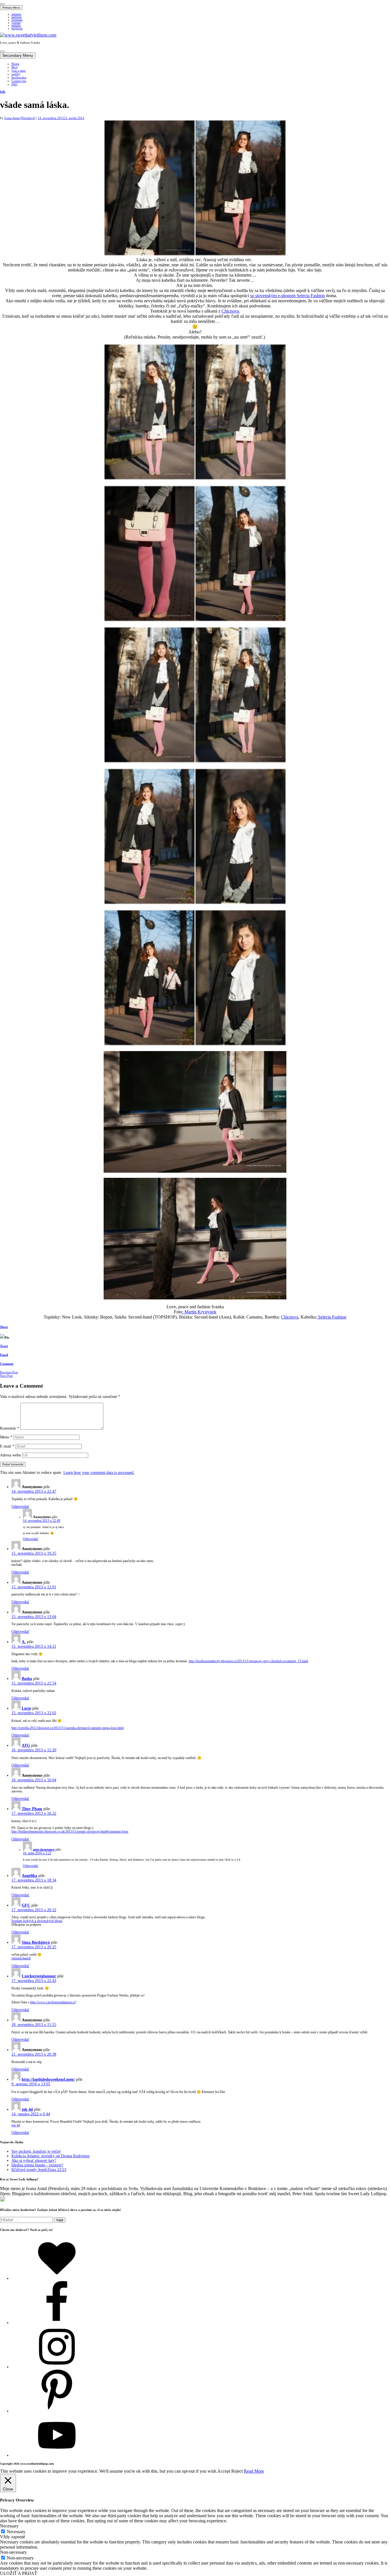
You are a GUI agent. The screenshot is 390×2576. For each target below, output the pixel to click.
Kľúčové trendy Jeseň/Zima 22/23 (39, 2170)
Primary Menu (11, 8)
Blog (15, 67)
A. (24, 1642)
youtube (16, 23)
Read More (254, 2471)
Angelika (29, 1876)
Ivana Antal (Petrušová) (20, 118)
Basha (27, 1679)
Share (4, 1327)
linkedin (16, 26)
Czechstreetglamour (39, 1976)
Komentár (10, 1428)
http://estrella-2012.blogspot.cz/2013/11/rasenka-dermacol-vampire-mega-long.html (68, 1728)
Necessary (16, 2532)
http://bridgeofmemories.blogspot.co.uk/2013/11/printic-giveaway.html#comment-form (70, 1832)
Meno (6, 1437)
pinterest (16, 14)
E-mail (7, 1446)
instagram (17, 20)
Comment (7, 1364)
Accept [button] (224, 2471)
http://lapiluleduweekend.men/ (48, 2079)
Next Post (6, 1376)
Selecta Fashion (332, 1317)
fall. (3, 92)
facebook (16, 17)
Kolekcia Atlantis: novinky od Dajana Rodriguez (51, 2156)
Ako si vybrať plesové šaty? (34, 2161)
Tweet (4, 1346)
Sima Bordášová (36, 1942)
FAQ (14, 84)
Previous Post (9, 1372)
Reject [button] (237, 2471)
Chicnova (230, 311)
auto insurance (44, 1850)
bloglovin (17, 29)
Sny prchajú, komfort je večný (36, 2151)
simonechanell (21, 1958)
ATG (26, 1745)
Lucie (26, 1708)
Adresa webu (10, 1455)
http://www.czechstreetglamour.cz (53, 2002)
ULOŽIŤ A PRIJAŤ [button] (19, 2573)
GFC (26, 1905)
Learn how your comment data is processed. (99, 1473)
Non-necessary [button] (13, 2552)
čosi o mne (19, 71)
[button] (2, 4)
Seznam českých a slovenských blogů (37, 1921)
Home (15, 64)
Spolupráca (19, 77)
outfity (16, 74)
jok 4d (27, 2109)
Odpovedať (20, 1507)
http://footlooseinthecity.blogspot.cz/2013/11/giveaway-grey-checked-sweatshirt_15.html (248, 1661)
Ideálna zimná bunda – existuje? (37, 2165)
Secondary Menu (18, 56)
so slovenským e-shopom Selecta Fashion (288, 296)
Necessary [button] (9, 2526)
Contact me (19, 81)
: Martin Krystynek (199, 1312)
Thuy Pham (32, 1809)
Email (4, 1355)
